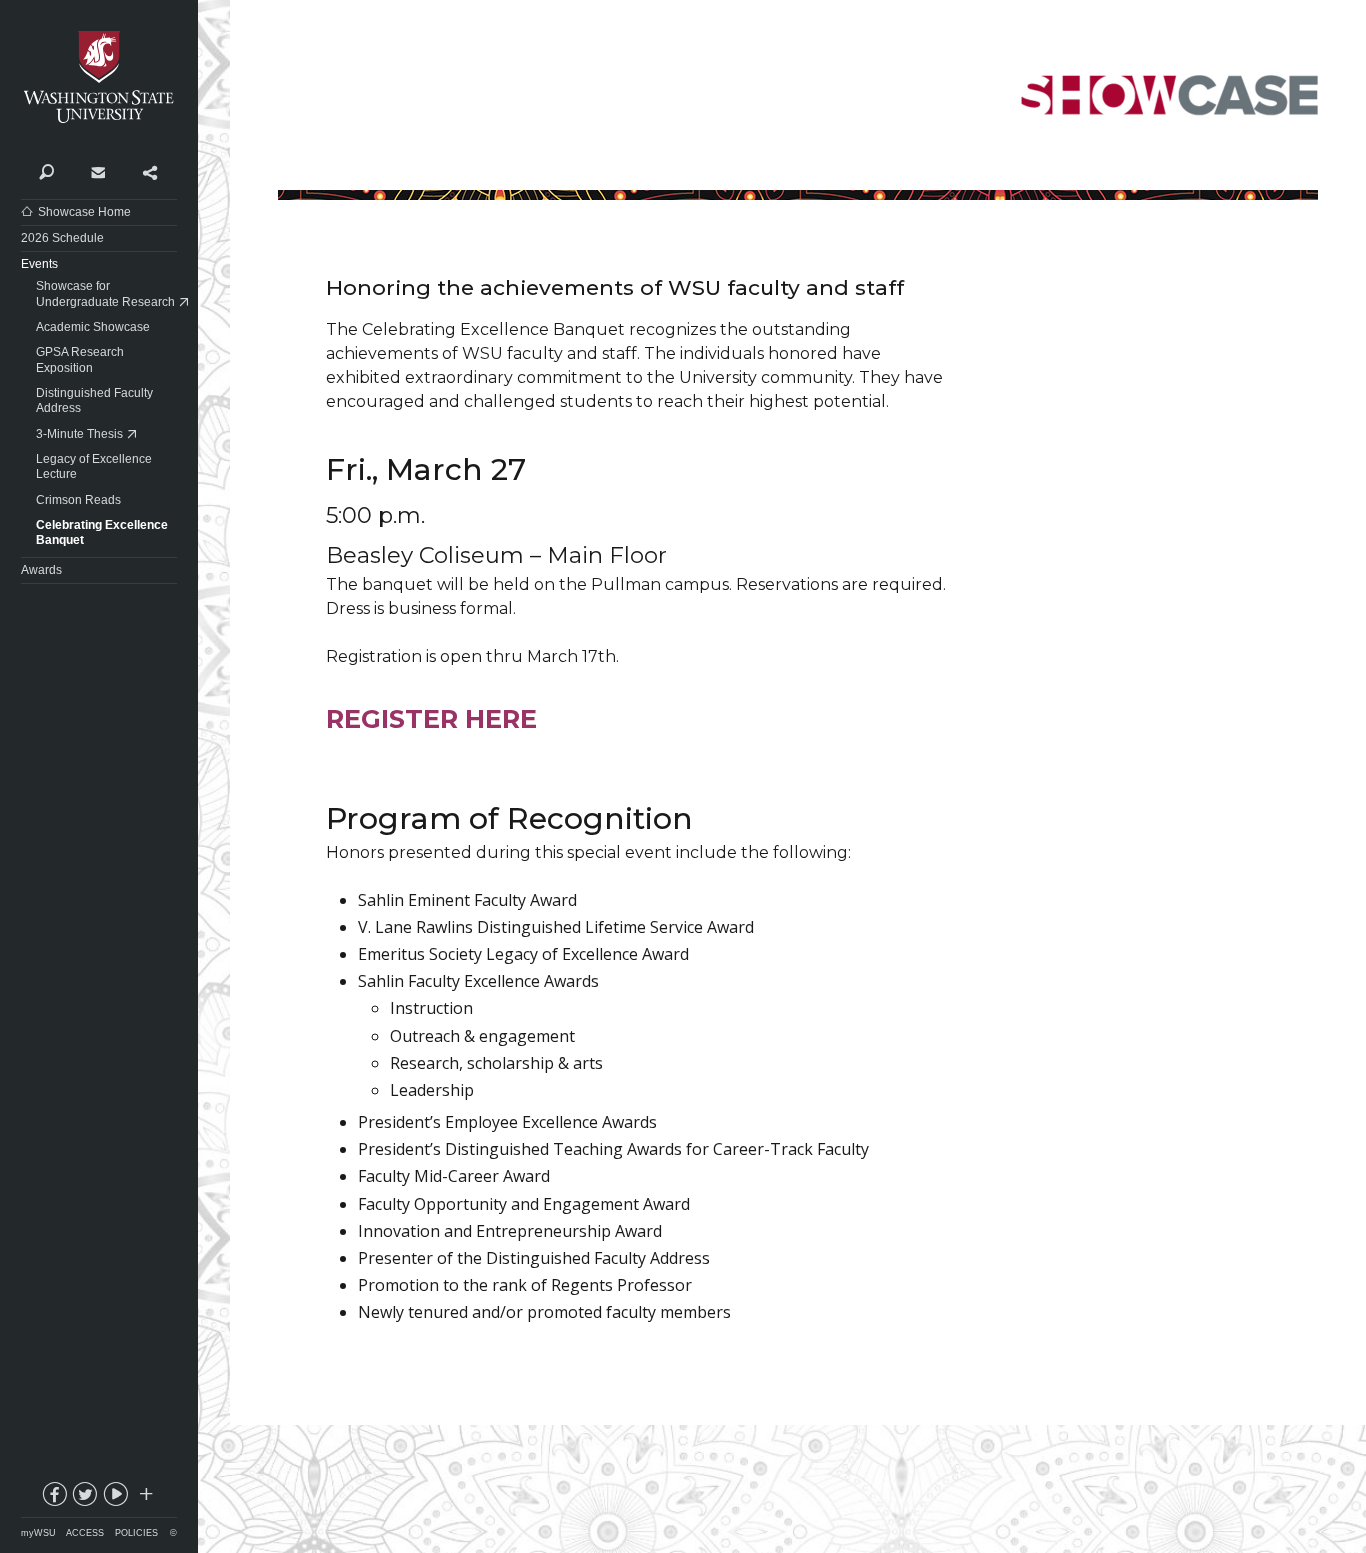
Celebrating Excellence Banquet (102, 533)
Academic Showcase (93, 327)
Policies (136, 1533)
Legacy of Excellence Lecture (94, 467)
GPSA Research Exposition (80, 360)
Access (85, 1533)
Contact (97, 171)
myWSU (38, 1533)
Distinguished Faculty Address (94, 401)
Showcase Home (84, 212)
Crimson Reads (78, 500)
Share (149, 171)
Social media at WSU (145, 1498)
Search (46, 171)
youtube (115, 1498)
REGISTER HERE (431, 718)
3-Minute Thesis (79, 434)
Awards (41, 570)
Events (39, 264)
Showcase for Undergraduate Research (105, 294)
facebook (53, 1498)
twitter (84, 1498)
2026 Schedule (62, 238)
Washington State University (99, 77)
